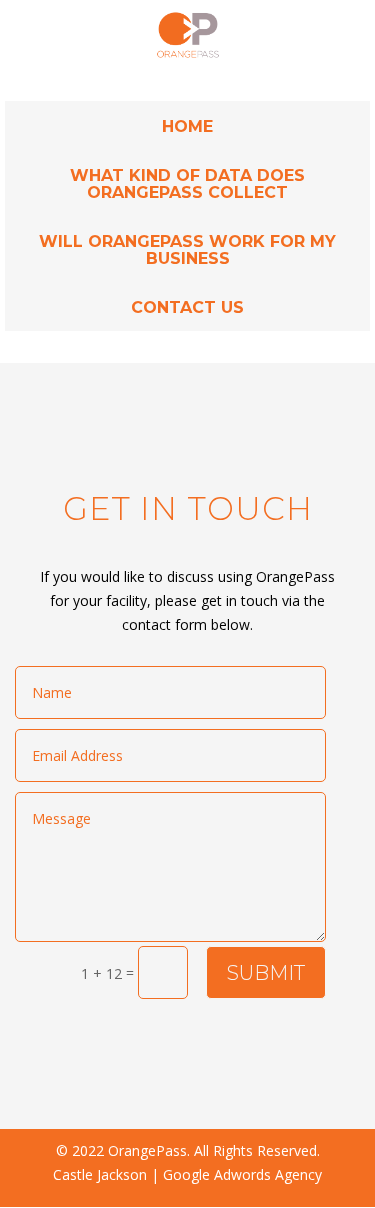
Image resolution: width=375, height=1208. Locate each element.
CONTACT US (187, 307)
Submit (266, 973)
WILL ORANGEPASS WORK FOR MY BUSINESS (187, 250)
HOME (187, 126)
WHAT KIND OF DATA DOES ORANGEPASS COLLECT (187, 184)
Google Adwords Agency (242, 1174)
